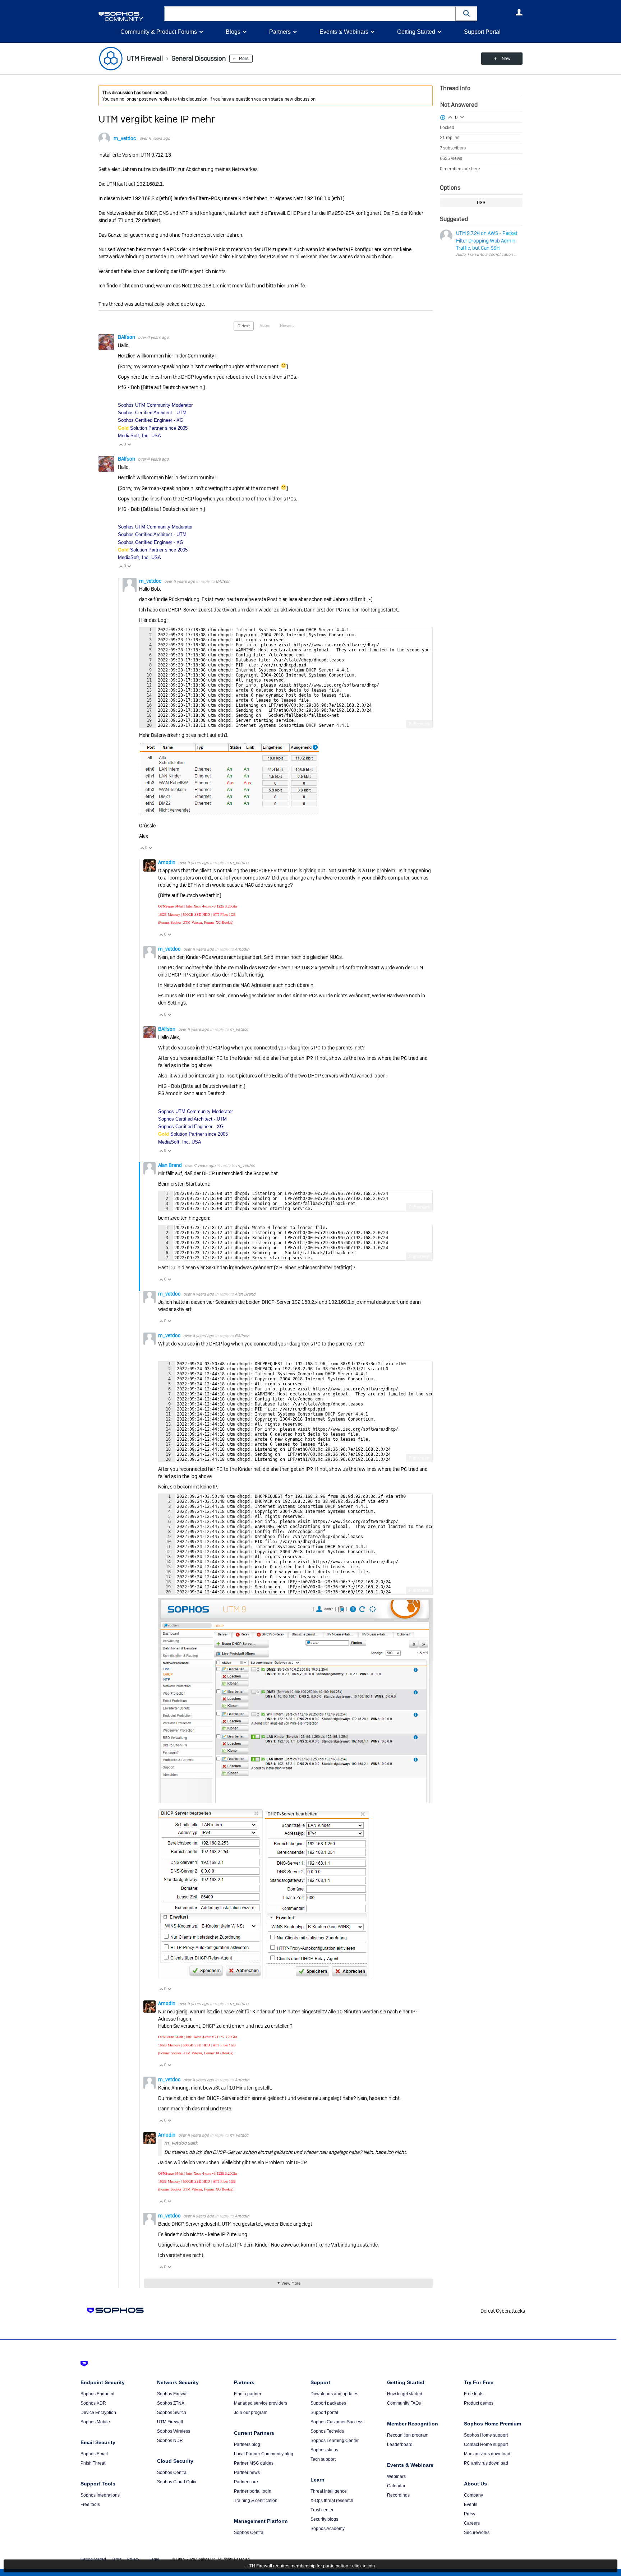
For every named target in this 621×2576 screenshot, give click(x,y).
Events (471, 2505)
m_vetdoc (125, 138)
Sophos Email (94, 2454)
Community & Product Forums (159, 32)
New (506, 59)
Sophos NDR (170, 2441)
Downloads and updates (334, 2394)
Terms (117, 2559)
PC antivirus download (486, 2463)
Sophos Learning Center (335, 2441)
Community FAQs (404, 2403)
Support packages (328, 2403)
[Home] (130, 16)
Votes (265, 326)
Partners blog (247, 2445)
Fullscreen (419, 724)
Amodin (167, 862)
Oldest (244, 326)
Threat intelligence (329, 2491)
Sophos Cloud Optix (177, 2482)
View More (291, 2283)
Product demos (479, 2403)
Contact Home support (486, 2445)
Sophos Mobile (95, 2422)
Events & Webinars (344, 32)
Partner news (247, 2473)
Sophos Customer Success (337, 2422)
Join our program (251, 2413)
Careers (472, 2523)
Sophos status (324, 2450)
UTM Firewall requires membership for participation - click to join (311, 2566)
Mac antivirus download (487, 2454)
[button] (466, 13)
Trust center (322, 2510)
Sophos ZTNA (171, 2403)
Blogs (233, 32)
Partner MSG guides (254, 2463)
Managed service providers (261, 2403)
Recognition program (408, 2435)
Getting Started (416, 32)
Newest (287, 326)
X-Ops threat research (332, 2501)
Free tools (90, 2505)
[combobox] (310, 14)
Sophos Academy (328, 2529)
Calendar (396, 2486)
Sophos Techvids (327, 2431)
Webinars (396, 2476)
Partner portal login (253, 2491)
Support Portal (482, 32)
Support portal (324, 2413)
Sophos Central (172, 2473)
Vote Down (129, 444)
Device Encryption (98, 2413)
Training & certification (256, 2501)
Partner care (246, 2482)
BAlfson (127, 337)
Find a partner (248, 2394)
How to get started (405, 2394)
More (244, 59)
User (519, 12)
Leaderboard (400, 2445)
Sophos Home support (486, 2435)
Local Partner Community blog (264, 2454)
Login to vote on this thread (450, 116)
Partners (280, 32)
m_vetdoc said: (181, 2143)
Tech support (323, 2459)
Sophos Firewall (173, 2394)
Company (473, 2495)
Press (470, 2514)
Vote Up (121, 444)
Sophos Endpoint (97, 2394)
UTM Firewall (170, 2422)
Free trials (474, 2394)
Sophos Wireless (174, 2431)
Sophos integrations (100, 2495)
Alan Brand (171, 1165)
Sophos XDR (93, 2403)
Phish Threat (93, 2463)
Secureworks (477, 2533)
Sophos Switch (172, 2413)
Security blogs (324, 2519)
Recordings (398, 2495)
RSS (481, 203)
